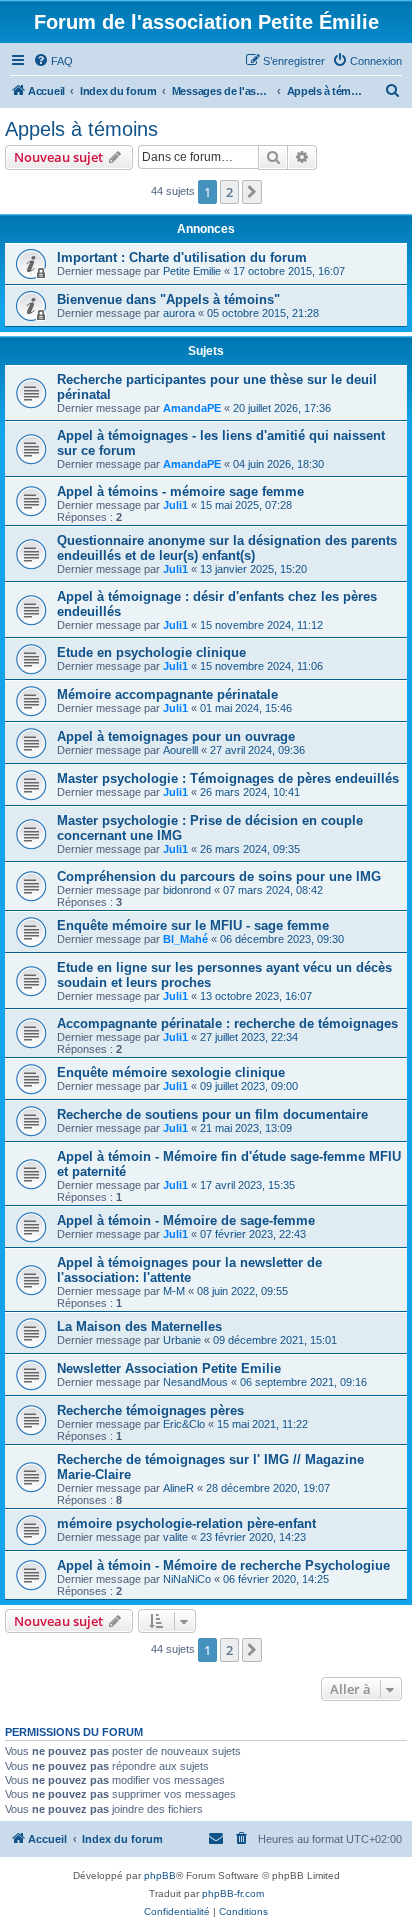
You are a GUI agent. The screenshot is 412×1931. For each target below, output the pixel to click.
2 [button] (229, 192)
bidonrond (187, 890)
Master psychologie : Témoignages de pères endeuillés (228, 778)
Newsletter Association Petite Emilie (169, 1368)
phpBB (160, 1875)
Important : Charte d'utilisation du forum (182, 257)
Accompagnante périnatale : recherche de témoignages (227, 1023)
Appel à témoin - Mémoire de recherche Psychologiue (223, 1565)
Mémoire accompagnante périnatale (167, 694)
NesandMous (195, 1382)
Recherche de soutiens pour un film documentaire (212, 1114)
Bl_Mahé (185, 939)
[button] (252, 192)
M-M (174, 1291)
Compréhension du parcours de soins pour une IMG (219, 876)
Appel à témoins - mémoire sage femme (180, 491)
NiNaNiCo (187, 1579)
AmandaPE (192, 408)
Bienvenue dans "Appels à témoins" (168, 299)
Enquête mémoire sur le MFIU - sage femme (193, 925)
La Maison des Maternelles (139, 1326)
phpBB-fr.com (233, 1893)
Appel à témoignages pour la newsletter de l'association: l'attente (189, 1270)
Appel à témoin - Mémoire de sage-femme (186, 1220)
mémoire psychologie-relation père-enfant (186, 1523)
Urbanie (182, 1340)
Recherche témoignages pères (150, 1410)
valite (175, 1537)
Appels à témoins (81, 129)
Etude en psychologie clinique (151, 652)
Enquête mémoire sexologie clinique (171, 1072)
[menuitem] (53, 61)
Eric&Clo (184, 1424)
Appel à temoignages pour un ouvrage (176, 736)
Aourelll (180, 750)
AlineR (178, 1488)
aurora (179, 313)
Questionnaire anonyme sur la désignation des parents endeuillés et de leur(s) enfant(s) (227, 548)
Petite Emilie (192, 271)
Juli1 (175, 505)
